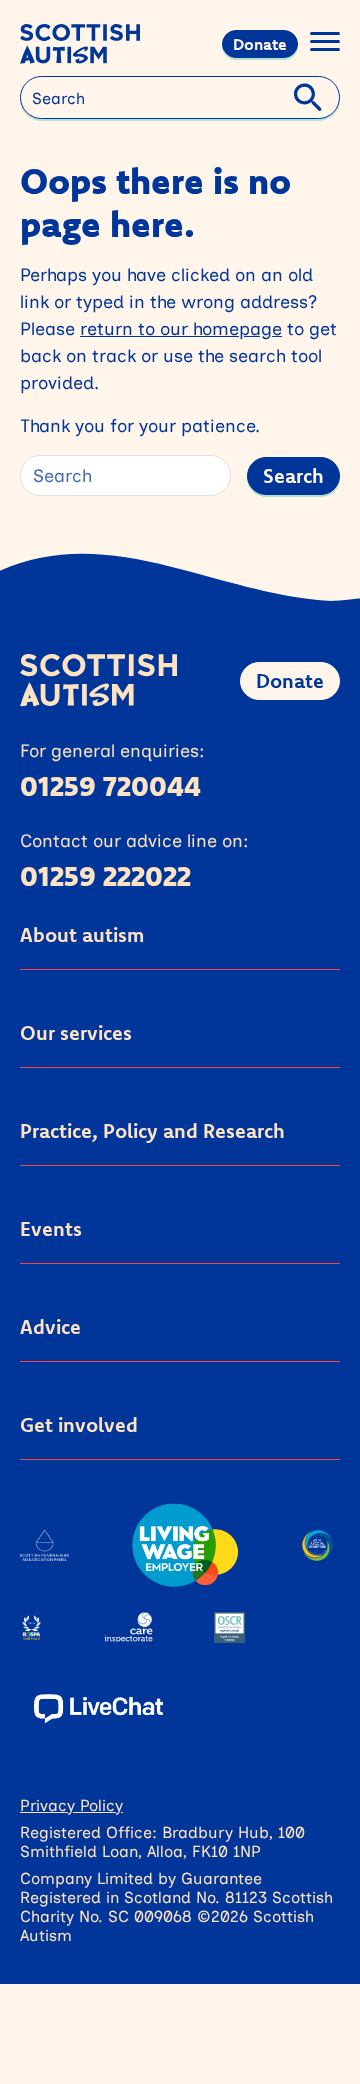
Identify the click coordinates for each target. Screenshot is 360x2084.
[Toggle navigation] (325, 44)
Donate (260, 44)
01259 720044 (110, 785)
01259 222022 (105, 875)
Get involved (79, 1424)
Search (293, 475)
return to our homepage (181, 328)
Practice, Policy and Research (152, 1130)
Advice (50, 1326)
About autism (82, 934)
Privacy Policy (71, 1804)
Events (51, 1228)
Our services (76, 1032)
